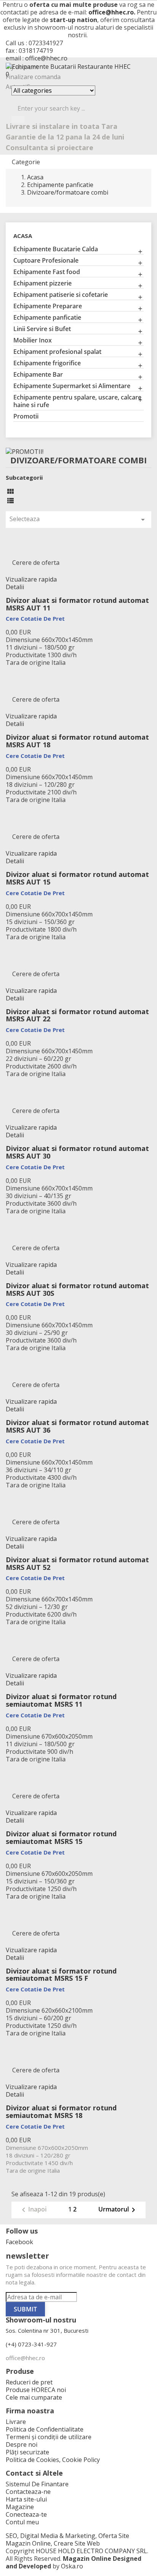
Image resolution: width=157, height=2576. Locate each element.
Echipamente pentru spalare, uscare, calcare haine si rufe (77, 401)
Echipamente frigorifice (47, 363)
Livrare (16, 2422)
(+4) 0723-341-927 (31, 2344)
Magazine (20, 2507)
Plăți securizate (27, 2452)
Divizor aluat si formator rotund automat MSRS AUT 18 (77, 741)
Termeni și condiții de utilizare (49, 2437)
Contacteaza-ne (28, 2492)
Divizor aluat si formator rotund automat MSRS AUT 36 (77, 1426)
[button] (78, 74)
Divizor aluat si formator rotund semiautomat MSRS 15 (61, 1837)
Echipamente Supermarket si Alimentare (72, 386)
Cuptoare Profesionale (46, 261)
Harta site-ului (26, 2499)
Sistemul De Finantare (37, 2484)
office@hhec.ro (111, 12)
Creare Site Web (77, 2543)
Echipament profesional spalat (57, 352)
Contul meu (22, 2522)
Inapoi (33, 2210)
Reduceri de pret (29, 2382)
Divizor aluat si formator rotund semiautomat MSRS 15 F (61, 1975)
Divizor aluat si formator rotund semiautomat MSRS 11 (61, 1700)
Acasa (23, 236)
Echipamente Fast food (47, 272)
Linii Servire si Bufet (42, 329)
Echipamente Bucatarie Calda (56, 249)
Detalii (15, 587)
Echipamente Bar (38, 375)
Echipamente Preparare (48, 306)
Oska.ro (72, 2566)
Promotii (26, 416)
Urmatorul (118, 2210)
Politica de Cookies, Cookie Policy (53, 2460)
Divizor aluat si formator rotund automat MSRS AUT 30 (77, 1152)
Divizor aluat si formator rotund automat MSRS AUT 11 (77, 604)
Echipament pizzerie (42, 283)
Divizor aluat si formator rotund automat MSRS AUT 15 (77, 878)
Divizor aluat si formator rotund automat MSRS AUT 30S (77, 1289)
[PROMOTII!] (25, 451)
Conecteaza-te (26, 2514)
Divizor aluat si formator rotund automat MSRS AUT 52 (77, 1563)
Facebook (19, 2242)
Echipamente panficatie (47, 318)
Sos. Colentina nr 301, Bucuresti (47, 2330)
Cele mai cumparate (34, 2397)
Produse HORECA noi (36, 2390)
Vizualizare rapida (31, 579)
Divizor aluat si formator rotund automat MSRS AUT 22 (77, 1015)
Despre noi (22, 2444)
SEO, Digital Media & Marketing (50, 2536)
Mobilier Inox (33, 340)
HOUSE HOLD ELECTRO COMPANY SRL (91, 2551)
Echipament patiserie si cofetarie (61, 295)
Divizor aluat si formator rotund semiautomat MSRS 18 (61, 2112)
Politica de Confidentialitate (45, 2429)
